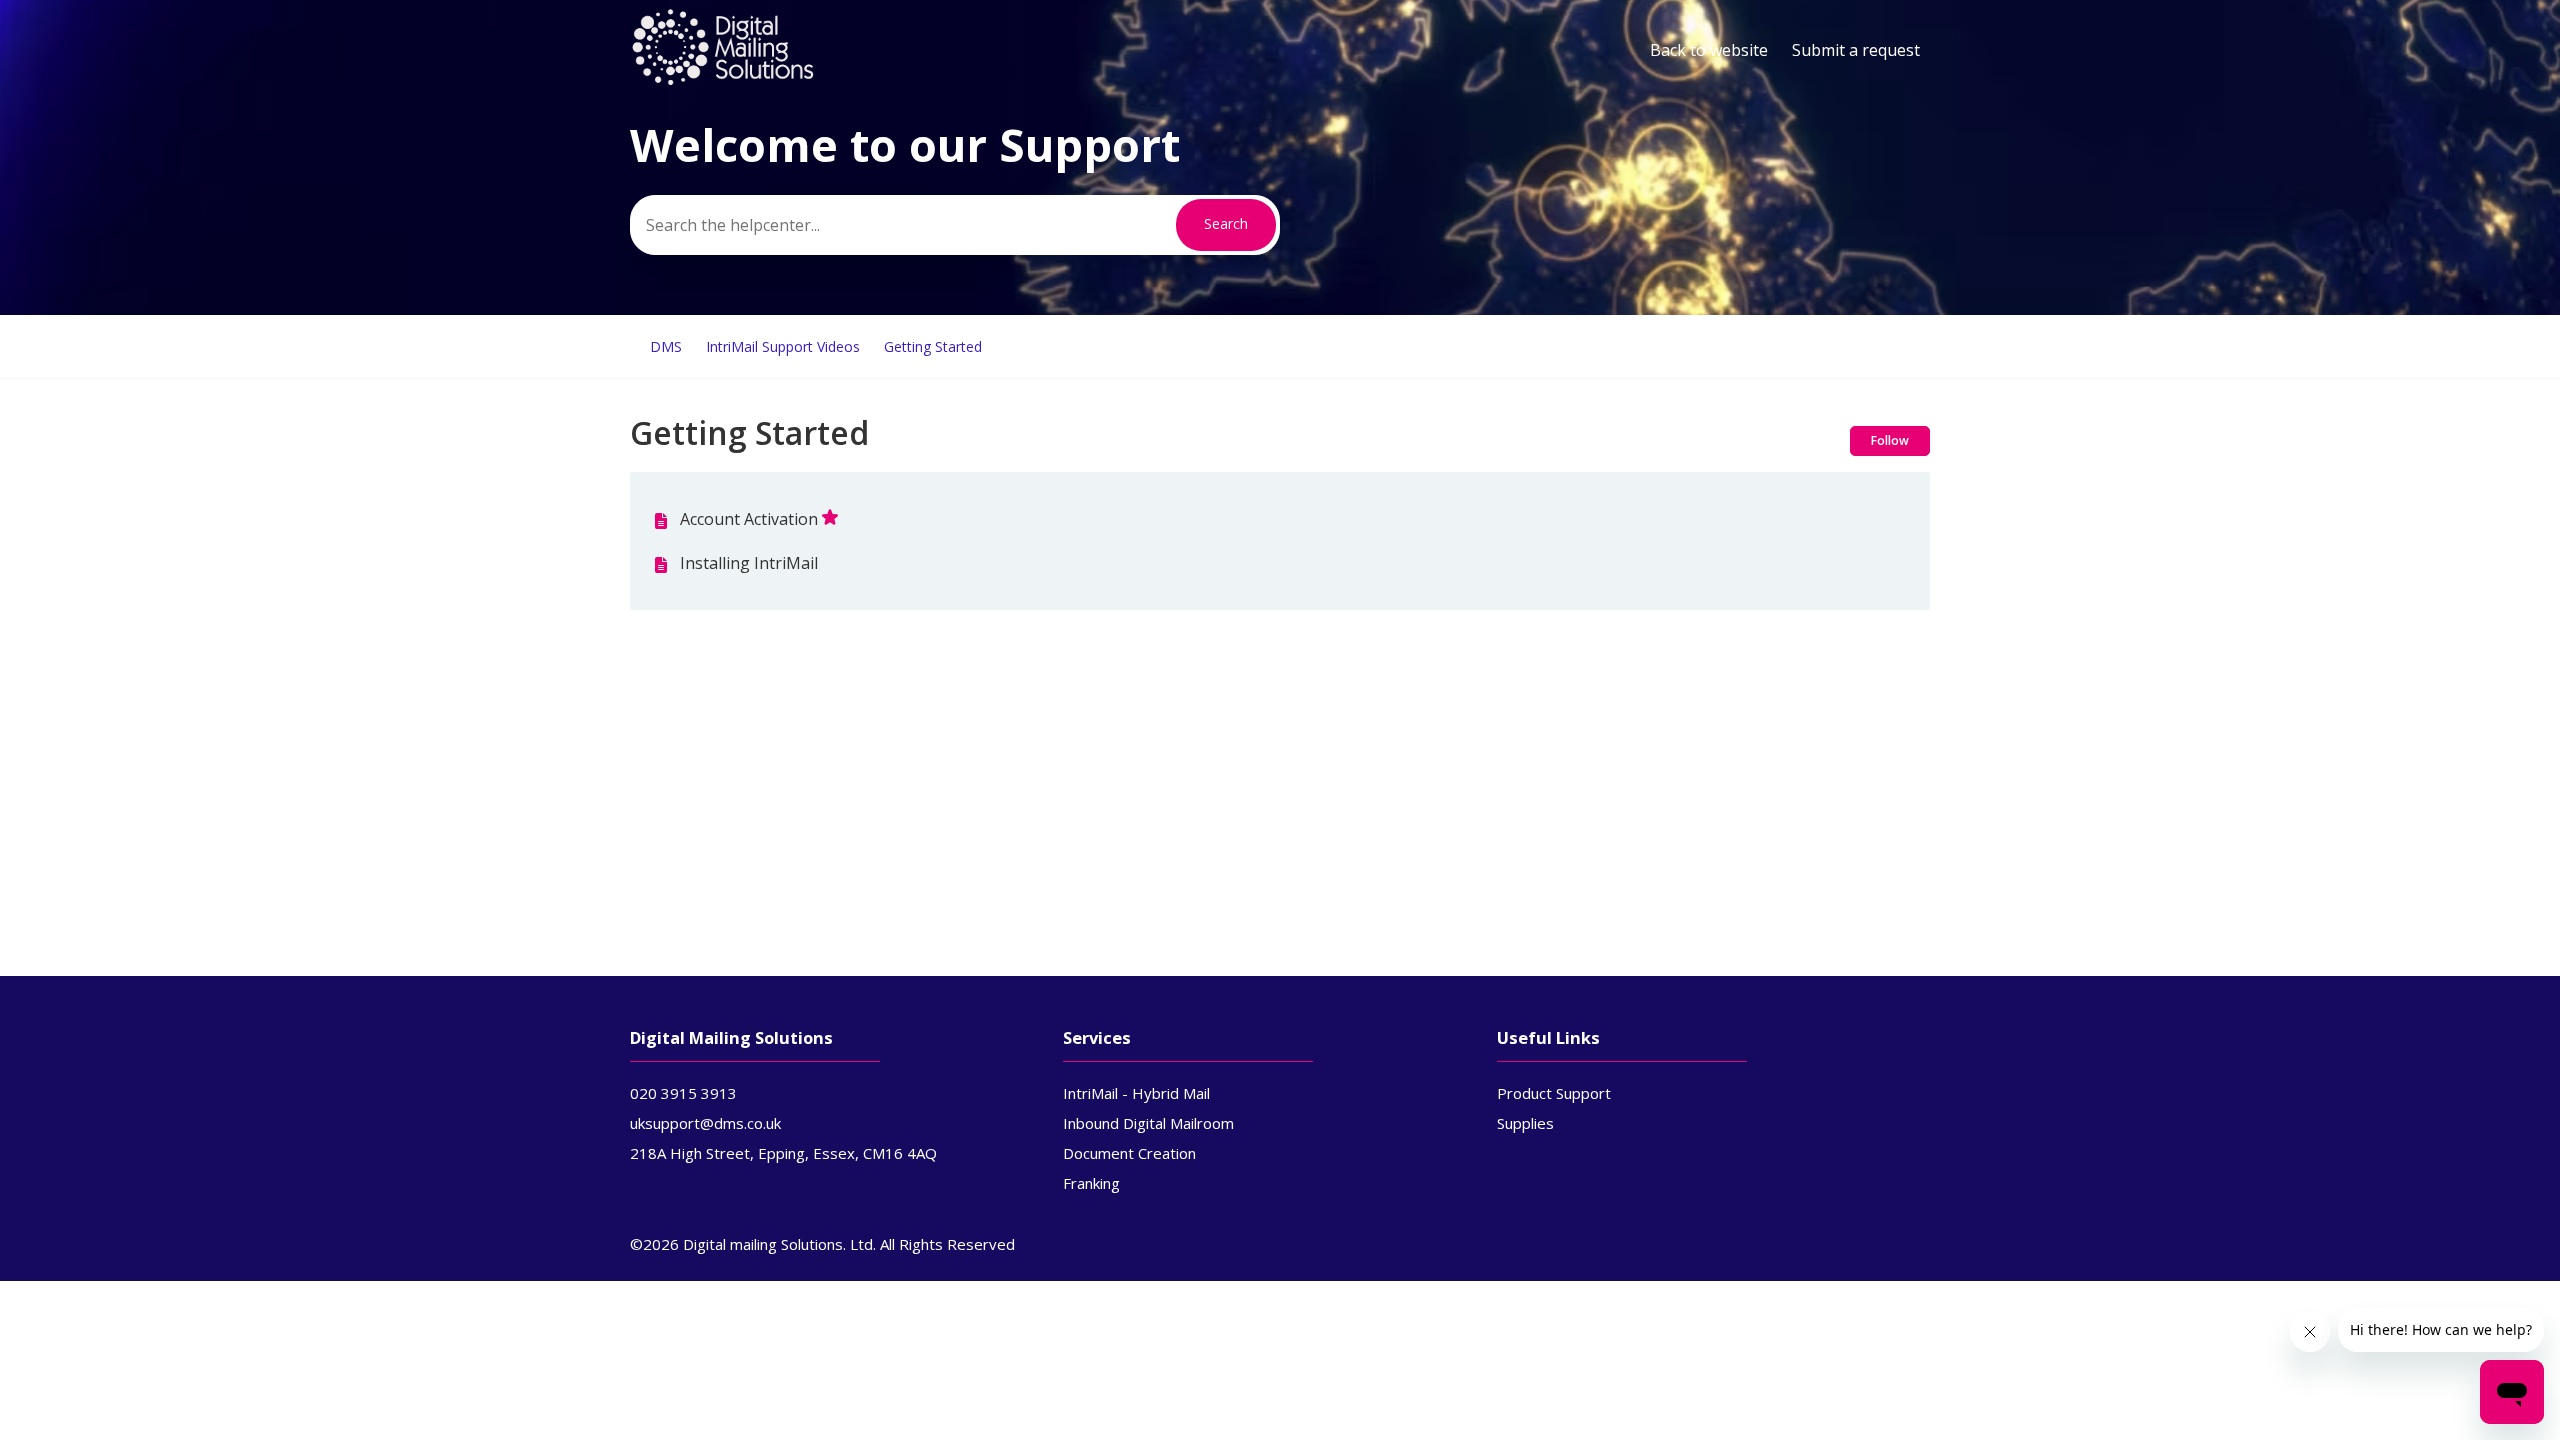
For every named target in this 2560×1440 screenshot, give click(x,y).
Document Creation (1129, 1153)
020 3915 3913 (683, 1093)
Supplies (1525, 1123)
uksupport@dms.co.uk (705, 1123)
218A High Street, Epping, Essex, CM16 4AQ (783, 1153)
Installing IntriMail (749, 563)
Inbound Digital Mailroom (1148, 1123)
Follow (1890, 440)
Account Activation (749, 519)
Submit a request (1856, 50)
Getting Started (933, 346)
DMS (666, 346)
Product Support (1554, 1093)
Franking (1091, 1183)
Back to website (1709, 50)
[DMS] (723, 81)
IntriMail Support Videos (783, 346)
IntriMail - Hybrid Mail (1136, 1093)
